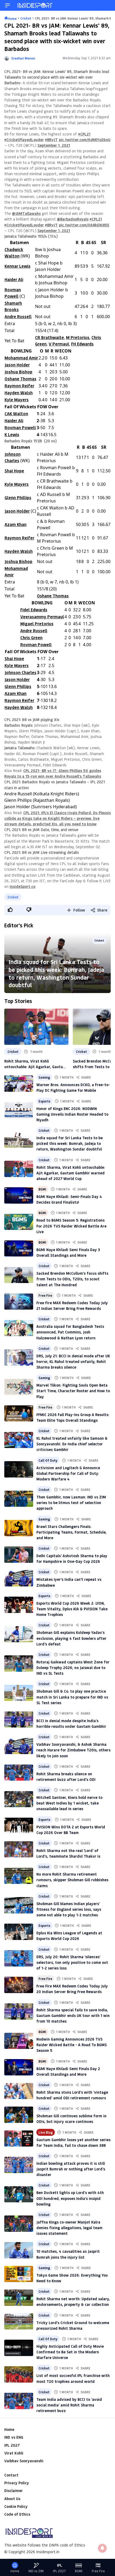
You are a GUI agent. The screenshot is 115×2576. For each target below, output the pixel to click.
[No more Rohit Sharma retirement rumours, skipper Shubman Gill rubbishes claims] (19, 1876)
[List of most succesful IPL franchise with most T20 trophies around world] (19, 2374)
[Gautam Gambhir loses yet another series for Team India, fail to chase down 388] (19, 2138)
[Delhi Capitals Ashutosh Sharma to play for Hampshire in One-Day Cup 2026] (19, 1555)
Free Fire (45, 1295)
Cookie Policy (16, 2506)
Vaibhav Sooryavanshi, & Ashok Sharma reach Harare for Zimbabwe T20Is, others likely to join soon (73, 1750)
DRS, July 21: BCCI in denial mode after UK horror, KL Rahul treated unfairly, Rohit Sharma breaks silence (73, 1362)
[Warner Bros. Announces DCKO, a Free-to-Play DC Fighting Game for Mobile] (19, 1083)
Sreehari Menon (23, 58)
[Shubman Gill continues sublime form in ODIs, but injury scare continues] (19, 2115)
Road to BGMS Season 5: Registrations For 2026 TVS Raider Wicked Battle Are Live (71, 1226)
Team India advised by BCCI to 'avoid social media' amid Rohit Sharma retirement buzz (69, 2405)
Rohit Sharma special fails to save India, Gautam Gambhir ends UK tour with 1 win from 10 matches (73, 2015)
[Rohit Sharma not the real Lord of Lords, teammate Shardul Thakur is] (19, 1849)
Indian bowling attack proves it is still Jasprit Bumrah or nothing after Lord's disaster (71, 2169)
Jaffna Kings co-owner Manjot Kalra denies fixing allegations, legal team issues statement (69, 2228)
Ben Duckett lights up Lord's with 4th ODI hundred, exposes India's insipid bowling (70, 2198)
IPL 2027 (12, 2445)
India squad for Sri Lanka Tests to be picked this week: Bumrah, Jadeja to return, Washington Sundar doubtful (56, 973)
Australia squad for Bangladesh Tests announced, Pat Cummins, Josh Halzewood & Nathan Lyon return (70, 1332)
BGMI (42, 1189)
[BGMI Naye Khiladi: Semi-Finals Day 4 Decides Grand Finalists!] (19, 1195)
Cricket (13, 897)
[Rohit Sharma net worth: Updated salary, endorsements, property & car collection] (19, 2298)
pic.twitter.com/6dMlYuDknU (85, 140)
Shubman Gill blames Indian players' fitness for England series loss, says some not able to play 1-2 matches (69, 1909)
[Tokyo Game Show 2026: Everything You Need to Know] (19, 2274)
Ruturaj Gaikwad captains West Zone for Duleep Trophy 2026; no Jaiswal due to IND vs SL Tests (73, 1668)
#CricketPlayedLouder (24, 140)
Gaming (44, 1077)
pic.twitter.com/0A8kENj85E (84, 225)
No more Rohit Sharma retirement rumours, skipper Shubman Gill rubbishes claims (72, 1880)
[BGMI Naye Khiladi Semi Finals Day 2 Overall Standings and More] (19, 2067)
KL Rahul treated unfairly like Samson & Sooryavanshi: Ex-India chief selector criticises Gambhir (72, 1444)
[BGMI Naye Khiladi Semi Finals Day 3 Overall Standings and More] (19, 1248)
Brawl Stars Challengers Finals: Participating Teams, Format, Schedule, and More (71, 1532)
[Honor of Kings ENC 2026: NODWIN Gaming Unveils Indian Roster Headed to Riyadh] (19, 1110)
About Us (12, 2499)
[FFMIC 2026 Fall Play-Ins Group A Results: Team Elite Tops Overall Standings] (19, 1413)
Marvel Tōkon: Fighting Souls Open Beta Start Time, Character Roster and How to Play (73, 1391)
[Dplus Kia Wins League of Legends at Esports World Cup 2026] (19, 1932)
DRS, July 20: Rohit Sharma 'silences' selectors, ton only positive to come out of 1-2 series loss (72, 1962)
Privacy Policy (17, 2483)
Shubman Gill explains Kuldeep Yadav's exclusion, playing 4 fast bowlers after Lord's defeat (71, 1638)
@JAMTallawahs (26, 213)
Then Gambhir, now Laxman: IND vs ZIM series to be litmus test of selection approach (71, 1503)
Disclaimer (14, 2491)
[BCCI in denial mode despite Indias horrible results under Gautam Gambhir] (19, 1719)
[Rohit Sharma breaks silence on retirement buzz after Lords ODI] (19, 1773)
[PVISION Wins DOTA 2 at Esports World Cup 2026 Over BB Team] (19, 1826)
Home (9, 2429)
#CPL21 (84, 134)
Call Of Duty (48, 1460)
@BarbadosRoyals (73, 219)
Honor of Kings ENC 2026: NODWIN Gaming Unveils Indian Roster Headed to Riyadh (72, 1114)
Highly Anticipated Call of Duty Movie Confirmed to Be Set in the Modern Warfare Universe (70, 2352)
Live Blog (46, 2132)
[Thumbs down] (29, 910)
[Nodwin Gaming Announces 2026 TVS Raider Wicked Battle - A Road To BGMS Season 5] (19, 2041)
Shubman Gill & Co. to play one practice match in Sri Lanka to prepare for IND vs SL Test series (72, 1697)
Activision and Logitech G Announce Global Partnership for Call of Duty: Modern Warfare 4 (68, 1473)
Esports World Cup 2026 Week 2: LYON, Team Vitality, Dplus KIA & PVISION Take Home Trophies (72, 1609)
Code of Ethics (17, 2514)
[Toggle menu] (7, 5)
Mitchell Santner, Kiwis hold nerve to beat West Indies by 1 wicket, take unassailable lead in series (69, 1803)
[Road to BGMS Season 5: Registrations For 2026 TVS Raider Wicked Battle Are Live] (19, 1222)
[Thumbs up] (10, 910)
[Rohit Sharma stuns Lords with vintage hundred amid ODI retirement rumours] (19, 2091)
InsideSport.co (22, 886)
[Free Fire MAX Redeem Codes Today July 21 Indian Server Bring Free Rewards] (19, 1302)
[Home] (35, 5)
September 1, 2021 (54, 145)
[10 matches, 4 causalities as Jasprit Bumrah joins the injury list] (19, 2250)
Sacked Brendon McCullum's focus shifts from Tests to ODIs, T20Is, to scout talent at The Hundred (72, 1279)
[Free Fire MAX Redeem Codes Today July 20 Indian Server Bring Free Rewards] (19, 1985)
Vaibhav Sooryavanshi (24, 2461)
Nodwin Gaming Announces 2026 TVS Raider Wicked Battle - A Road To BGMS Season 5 (72, 2045)
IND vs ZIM (36, 2571)
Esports (44, 1101)
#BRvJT (51, 140)
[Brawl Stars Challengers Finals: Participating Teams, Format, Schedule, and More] (19, 1528)
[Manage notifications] (102, 2548)
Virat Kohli (14, 2453)
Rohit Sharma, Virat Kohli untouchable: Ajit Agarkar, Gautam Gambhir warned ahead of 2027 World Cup (35, 1064)
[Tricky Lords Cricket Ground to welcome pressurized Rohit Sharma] (19, 2321)
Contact (11, 2475)
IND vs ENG (14, 2437)
